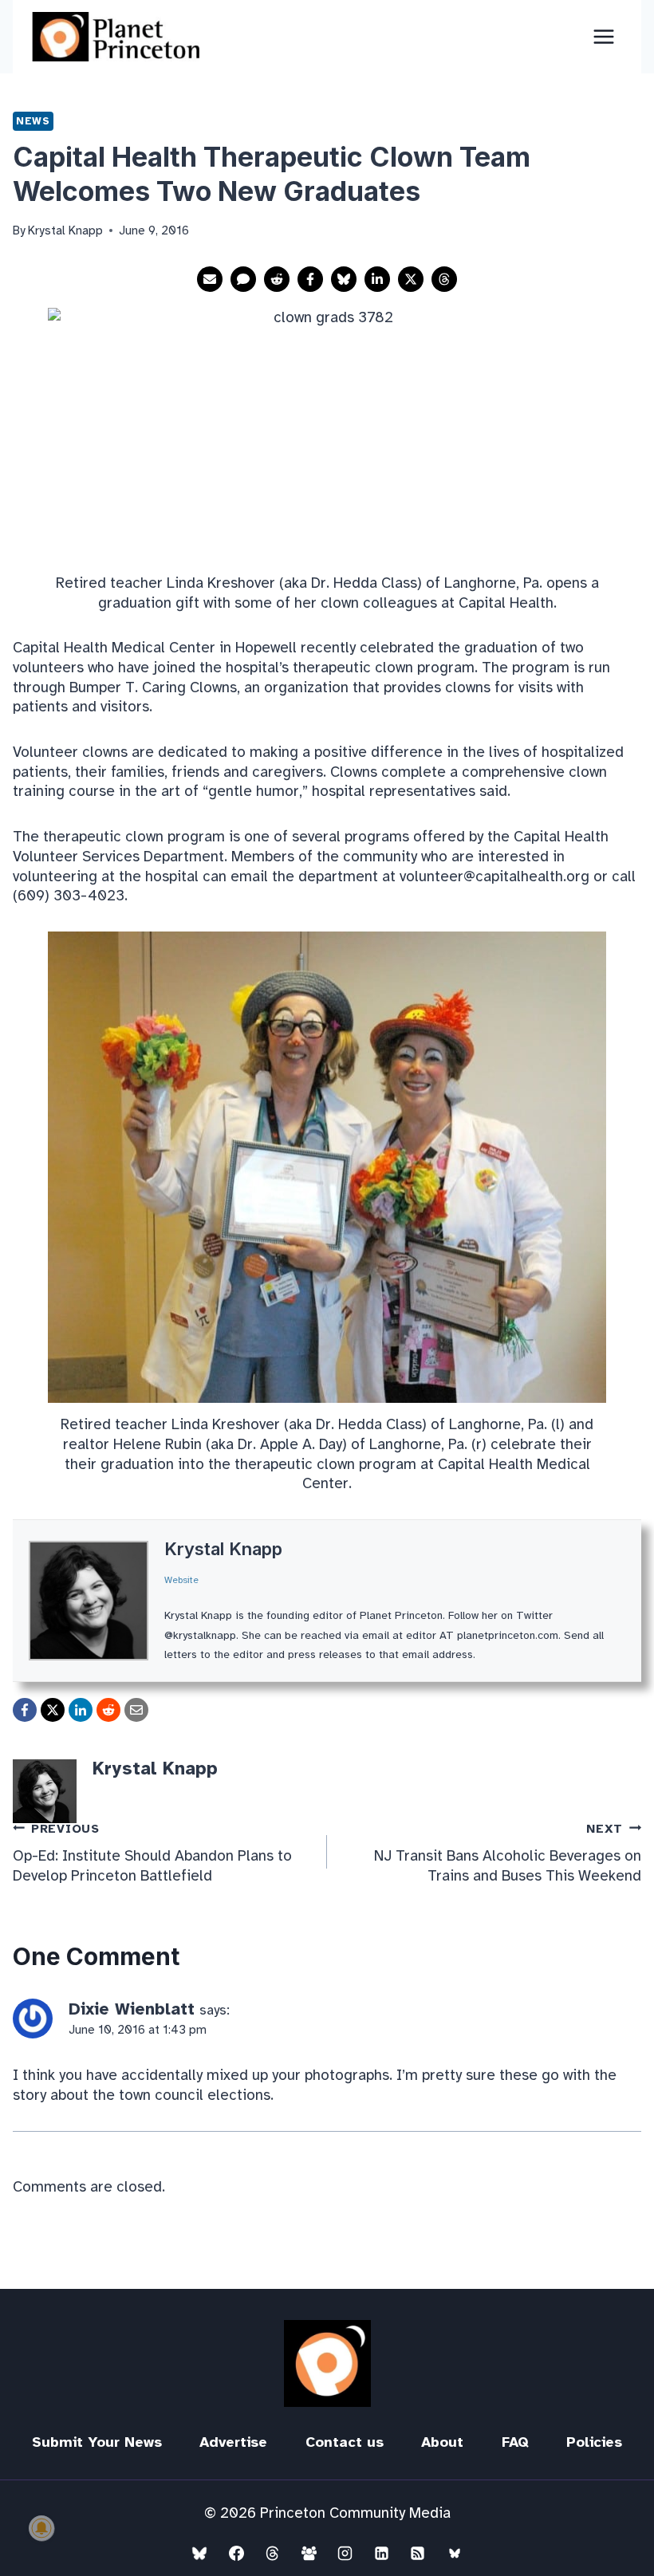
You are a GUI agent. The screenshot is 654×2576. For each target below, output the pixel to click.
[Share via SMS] (243, 279)
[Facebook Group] (309, 2553)
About (442, 2442)
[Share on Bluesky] (344, 279)
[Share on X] (411, 279)
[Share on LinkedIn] (377, 279)
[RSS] (418, 2553)
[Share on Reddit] (277, 279)
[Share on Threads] (444, 279)
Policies (594, 2442)
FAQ (515, 2442)
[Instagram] (345, 2553)
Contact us (345, 2442)
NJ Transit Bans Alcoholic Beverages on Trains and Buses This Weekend (508, 1853)
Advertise (233, 2442)
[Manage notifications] (41, 2528)
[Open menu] (603, 36)
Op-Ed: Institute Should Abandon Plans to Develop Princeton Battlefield (152, 1853)
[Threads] (273, 2553)
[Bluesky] (199, 2553)
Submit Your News (97, 2442)
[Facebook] (236, 2553)
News (33, 121)
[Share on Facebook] (310, 279)
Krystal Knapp (223, 1549)
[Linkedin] (381, 2553)
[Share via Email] (210, 279)
